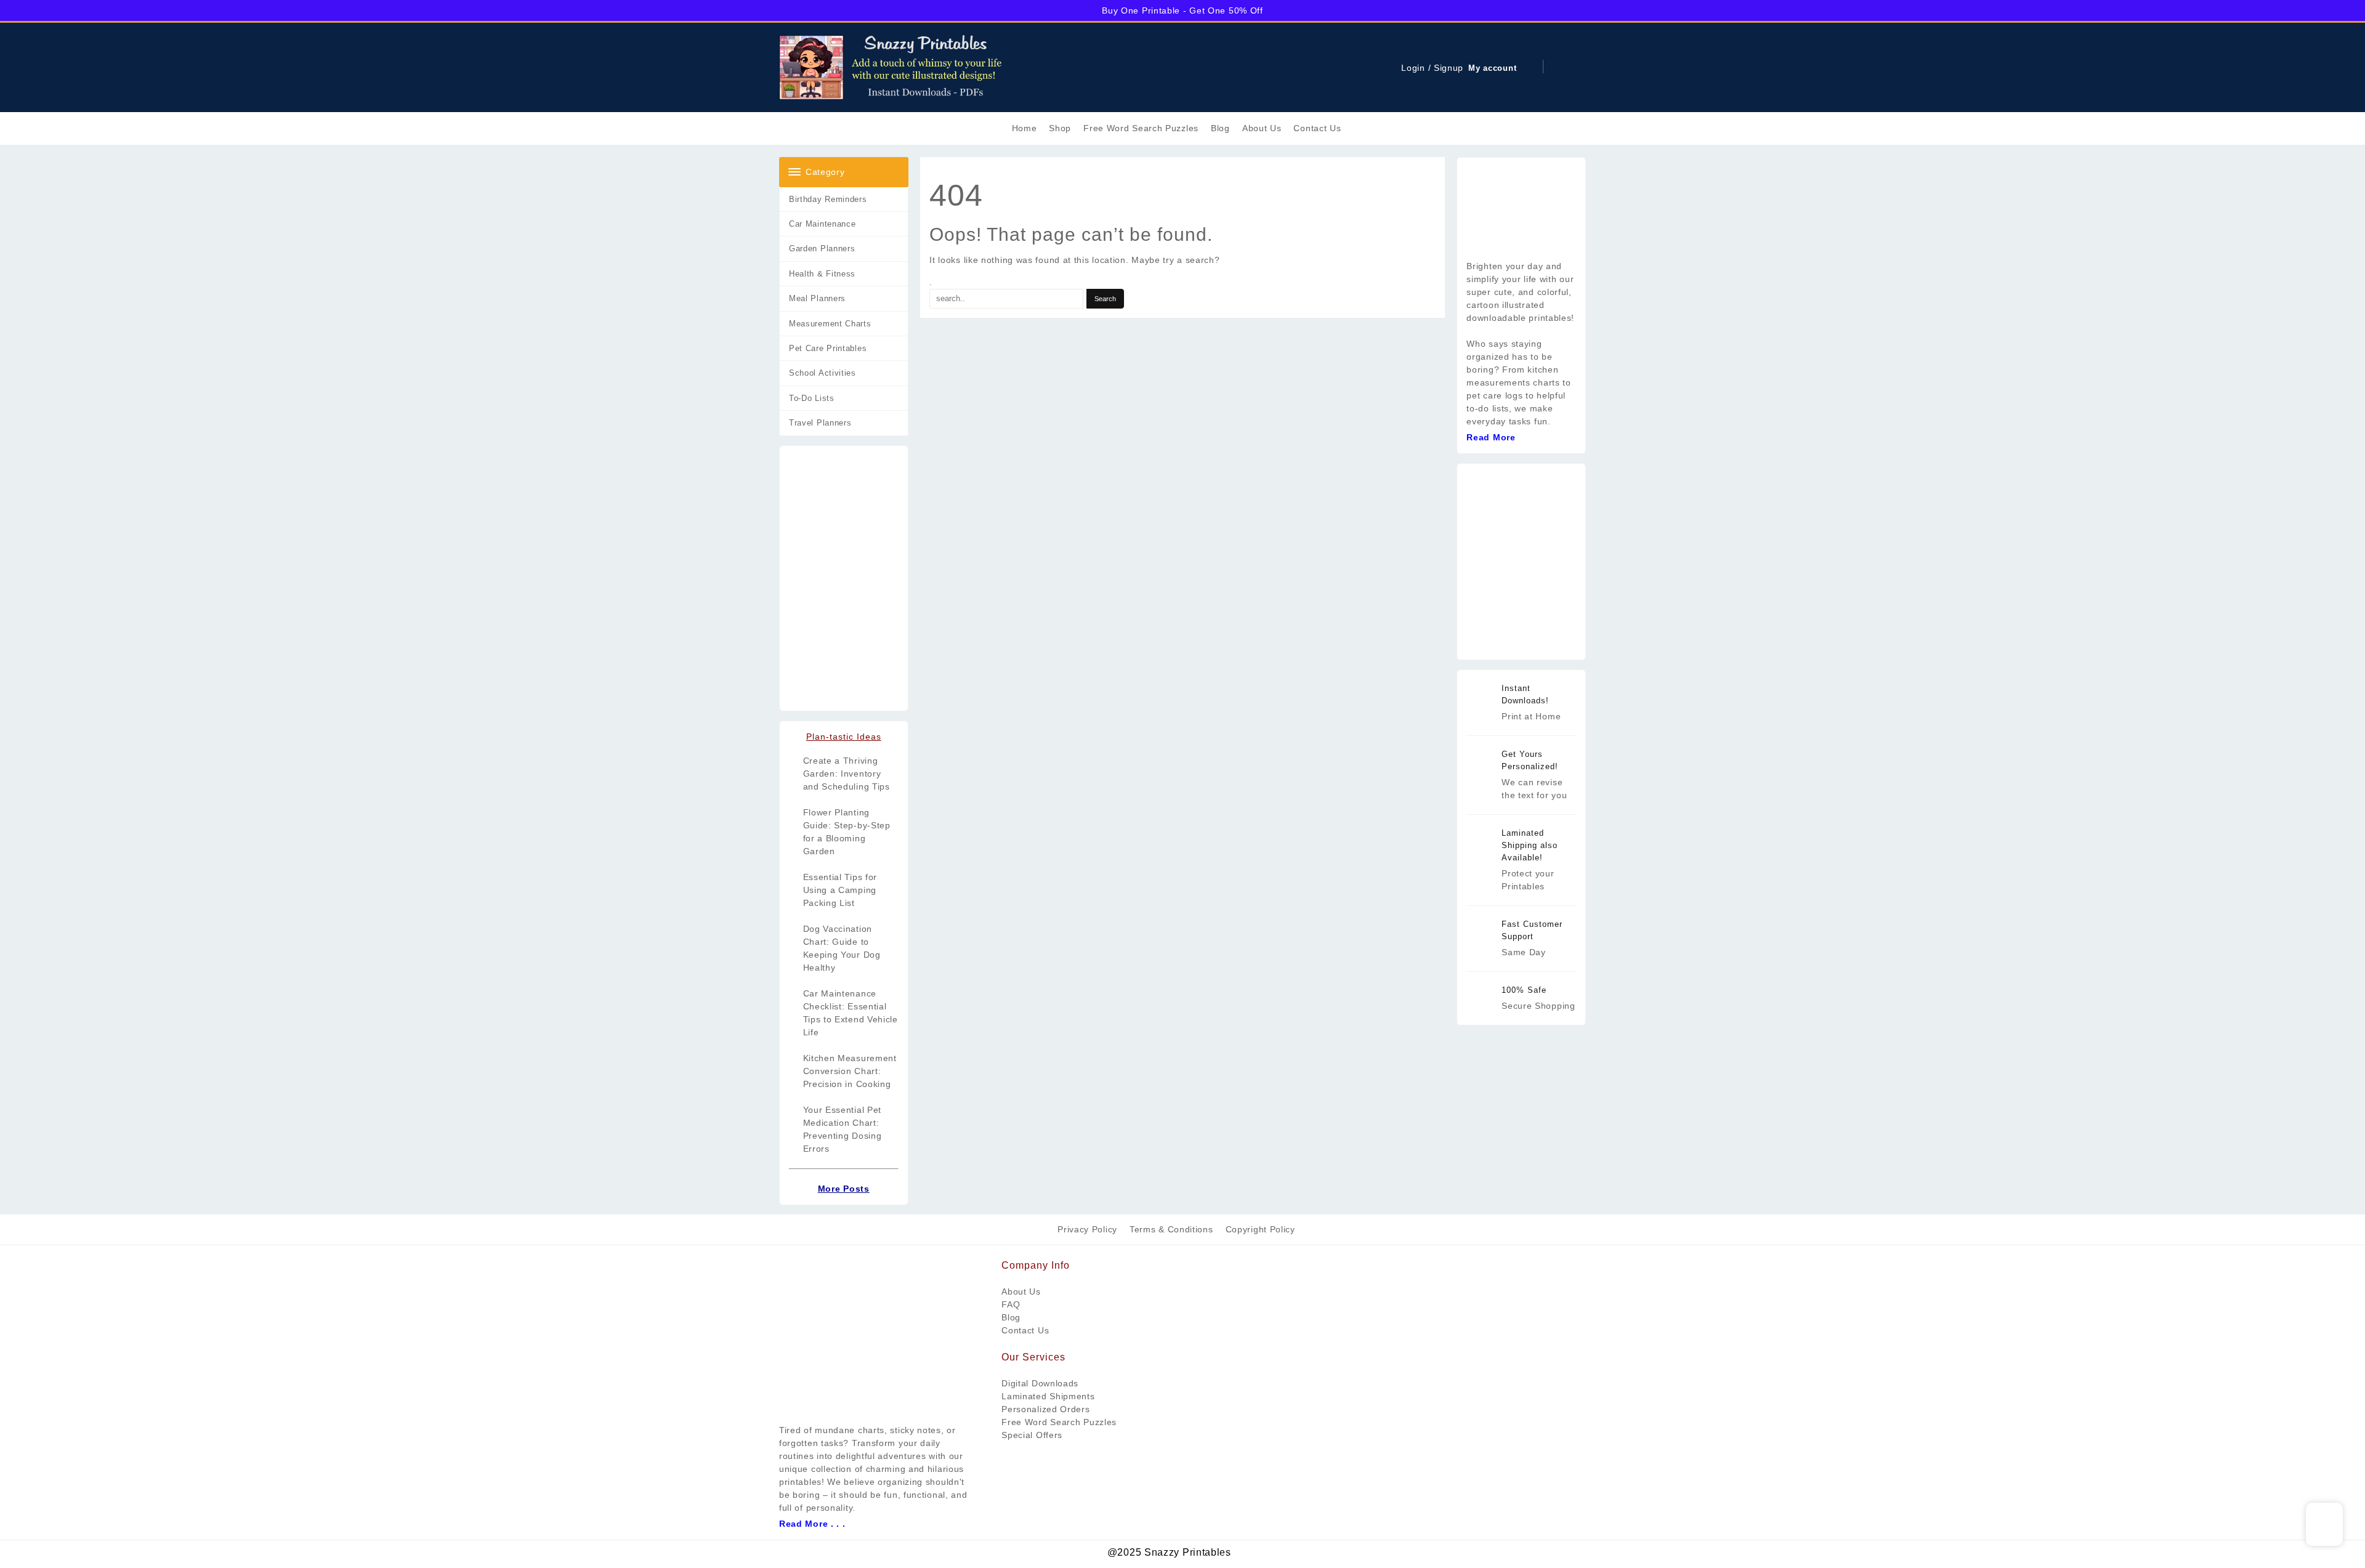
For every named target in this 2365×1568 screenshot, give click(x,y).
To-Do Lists (812, 398)
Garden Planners (822, 249)
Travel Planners (820, 423)
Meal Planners (817, 298)
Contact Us (1025, 1330)
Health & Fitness (822, 274)
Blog (1011, 1317)
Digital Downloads (1040, 1383)
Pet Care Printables (828, 348)
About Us (1021, 1291)
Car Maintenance (823, 224)
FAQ (1011, 1304)
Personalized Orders (1045, 1409)
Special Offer (1029, 1435)
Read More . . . (812, 1524)
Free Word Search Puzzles (1059, 1422)
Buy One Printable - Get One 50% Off (1182, 10)
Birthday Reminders (828, 199)
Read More (1491, 437)
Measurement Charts (830, 324)
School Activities (823, 373)
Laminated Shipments (1048, 1396)
